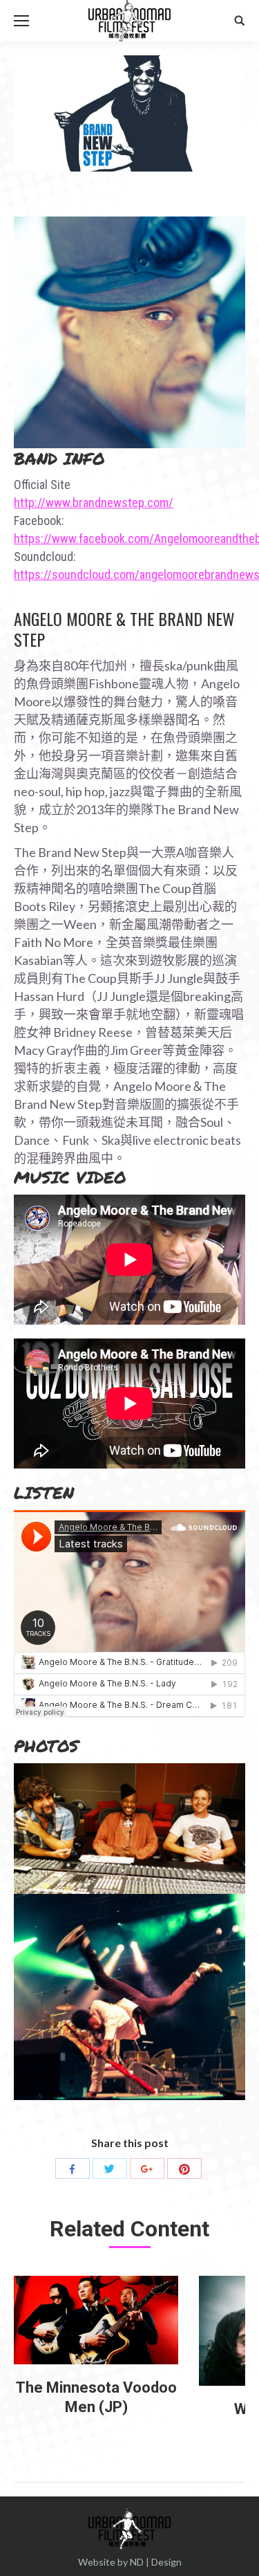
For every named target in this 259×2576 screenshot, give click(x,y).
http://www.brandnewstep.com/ (94, 503)
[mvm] (96, 2320)
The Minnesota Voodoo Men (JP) (96, 2397)
